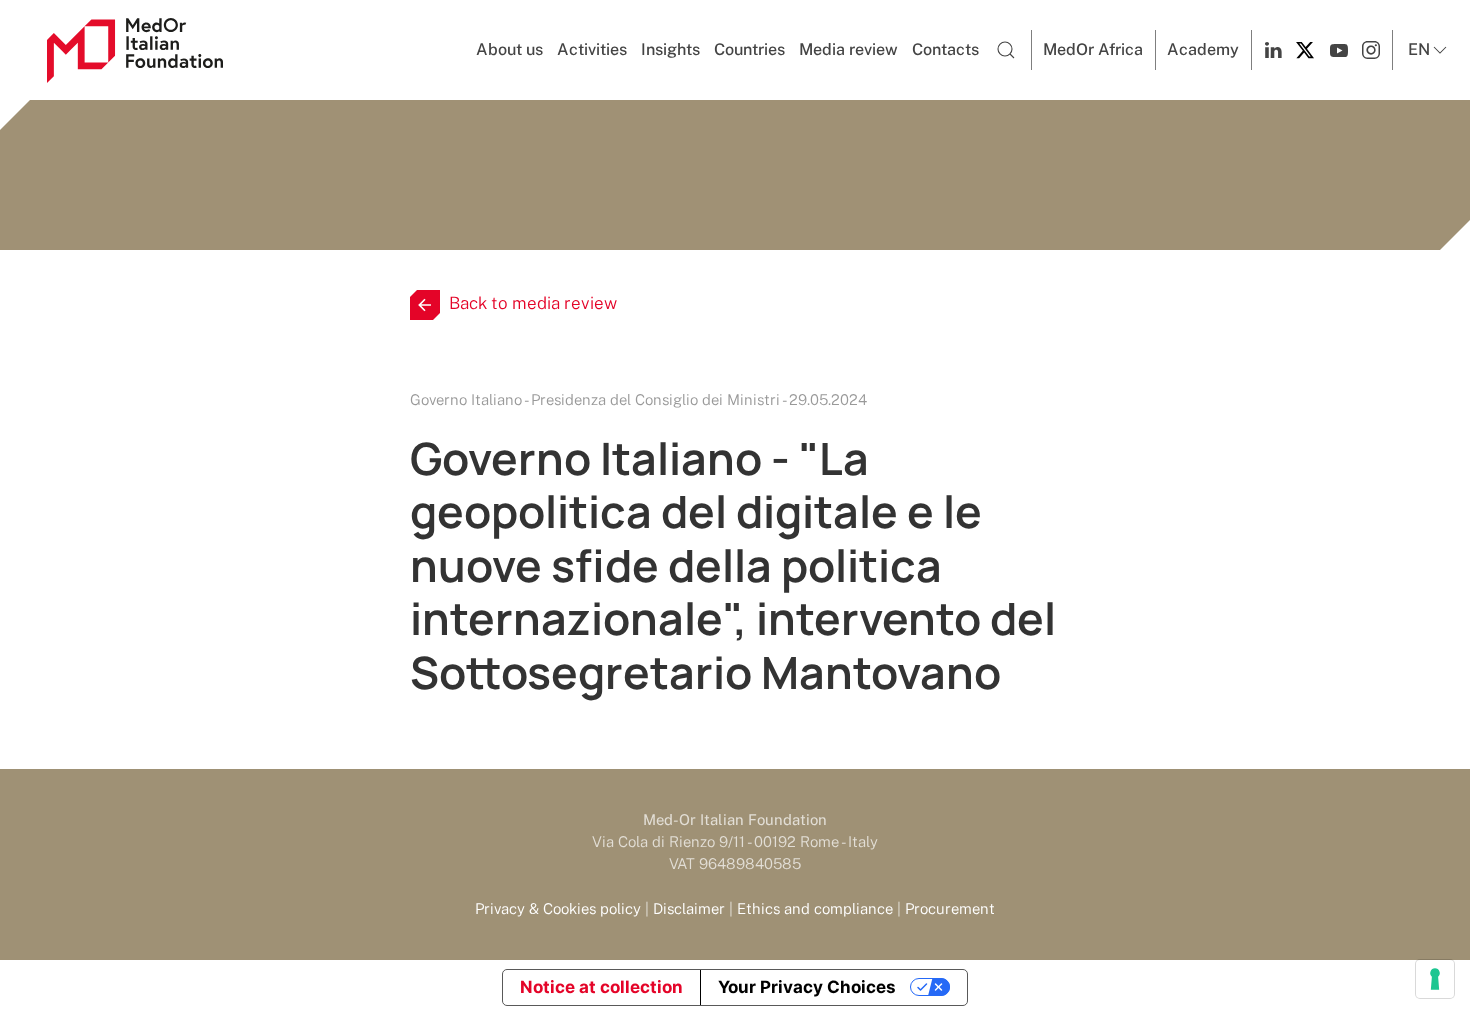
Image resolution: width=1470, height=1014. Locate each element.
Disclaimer (689, 908)
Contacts (945, 49)
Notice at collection (601, 987)
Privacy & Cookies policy (558, 908)
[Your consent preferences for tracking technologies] (1435, 979)
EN (1419, 49)
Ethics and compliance (815, 908)
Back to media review (533, 303)
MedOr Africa (1093, 49)
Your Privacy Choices (807, 987)
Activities (592, 49)
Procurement (950, 908)
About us (509, 49)
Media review (848, 49)
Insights (670, 49)
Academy (1203, 49)
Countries (749, 49)
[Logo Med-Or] (135, 50)
